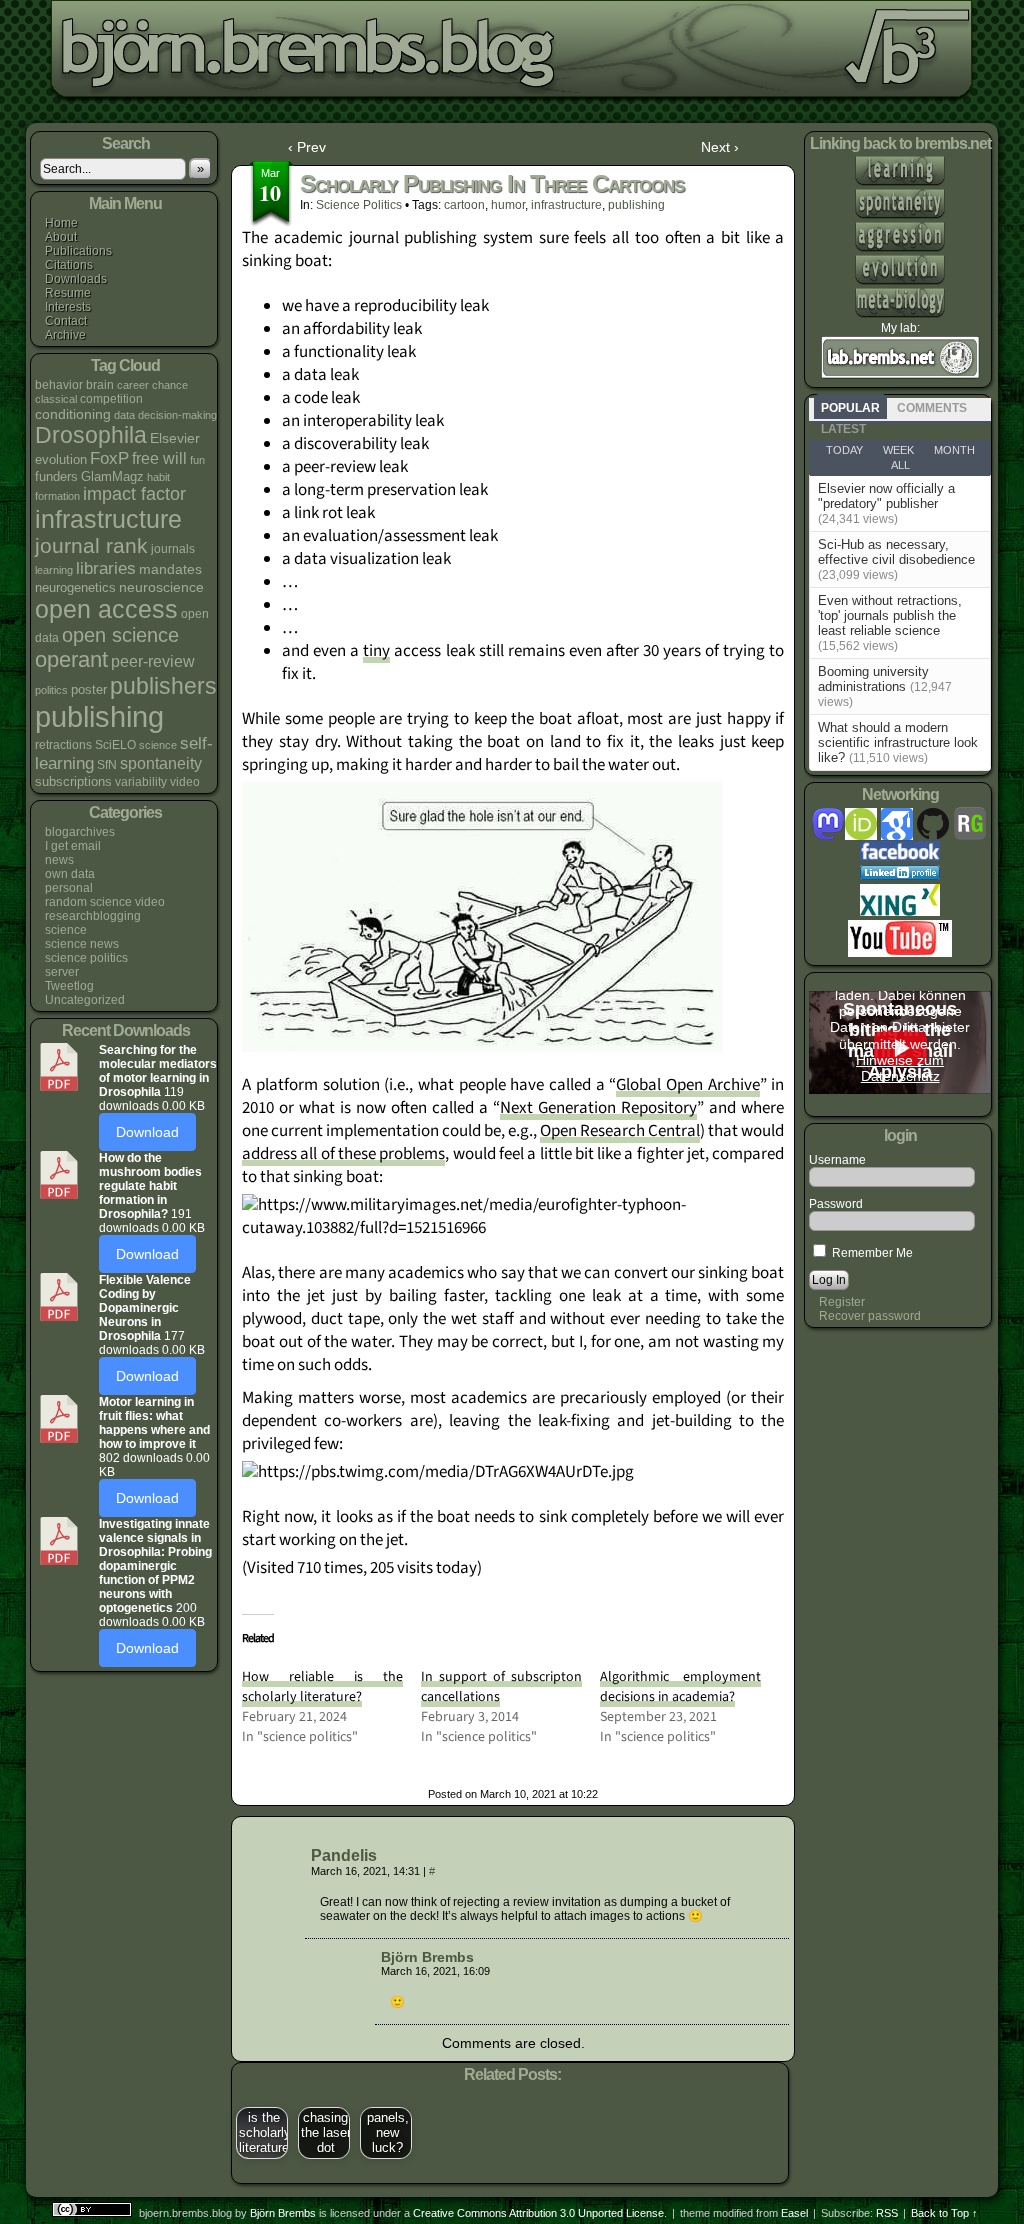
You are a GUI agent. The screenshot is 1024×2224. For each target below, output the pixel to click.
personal (69, 888)
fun (197, 460)
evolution (61, 459)
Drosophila (91, 435)
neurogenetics (75, 587)
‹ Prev (307, 147)
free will (159, 458)
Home (61, 223)
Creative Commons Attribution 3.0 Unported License (538, 2213)
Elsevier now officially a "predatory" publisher (886, 496)
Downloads (76, 279)
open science (120, 635)
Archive (65, 335)
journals (173, 549)
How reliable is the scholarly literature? (322, 1687)
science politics (86, 958)
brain (100, 385)
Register (842, 1302)
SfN (107, 765)
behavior (59, 385)
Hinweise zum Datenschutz (900, 1068)
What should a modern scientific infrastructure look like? (898, 742)
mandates (170, 569)
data (124, 415)
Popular (850, 408)
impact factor (134, 494)
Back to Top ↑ (944, 2213)
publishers (163, 686)
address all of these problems (343, 1154)
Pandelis (344, 1855)
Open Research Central (620, 1131)
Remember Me (871, 1253)
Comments (932, 408)
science (158, 745)
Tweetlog (69, 986)
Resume (68, 293)
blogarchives (80, 832)
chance (170, 385)
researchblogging (93, 916)
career (133, 385)
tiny (376, 651)
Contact (66, 321)
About (61, 237)
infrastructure (108, 519)
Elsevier (175, 438)
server (62, 972)
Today (844, 450)
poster (89, 689)
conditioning (73, 414)
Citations (69, 265)
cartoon (464, 205)
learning (54, 570)
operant (71, 659)
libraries (106, 568)
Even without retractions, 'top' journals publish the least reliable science (890, 615)
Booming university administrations (873, 679)
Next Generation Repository (598, 1108)
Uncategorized (85, 1000)
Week (898, 450)
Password (836, 1204)
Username (837, 1160)
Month (954, 450)
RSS (887, 2213)
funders (56, 476)
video (185, 782)
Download (147, 1132)
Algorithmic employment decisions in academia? (680, 1687)
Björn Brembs (427, 1957)
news (59, 860)
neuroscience (161, 587)
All (900, 465)
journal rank (91, 545)
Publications (78, 251)
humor (508, 205)
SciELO (115, 745)
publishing (99, 716)
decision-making (177, 415)
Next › (720, 147)
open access (106, 609)
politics (51, 690)
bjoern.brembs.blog (493, 54)
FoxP (109, 458)
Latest (843, 429)
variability (141, 782)
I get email (73, 846)
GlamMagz (112, 476)
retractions (63, 745)
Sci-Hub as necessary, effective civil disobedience (896, 552)
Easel (794, 2213)
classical (56, 399)
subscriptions (73, 781)
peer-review (153, 661)
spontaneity (161, 763)
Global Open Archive (687, 1085)
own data (70, 874)
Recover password (870, 1316)
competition (111, 399)
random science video (105, 902)
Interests (68, 307)
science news (82, 944)
